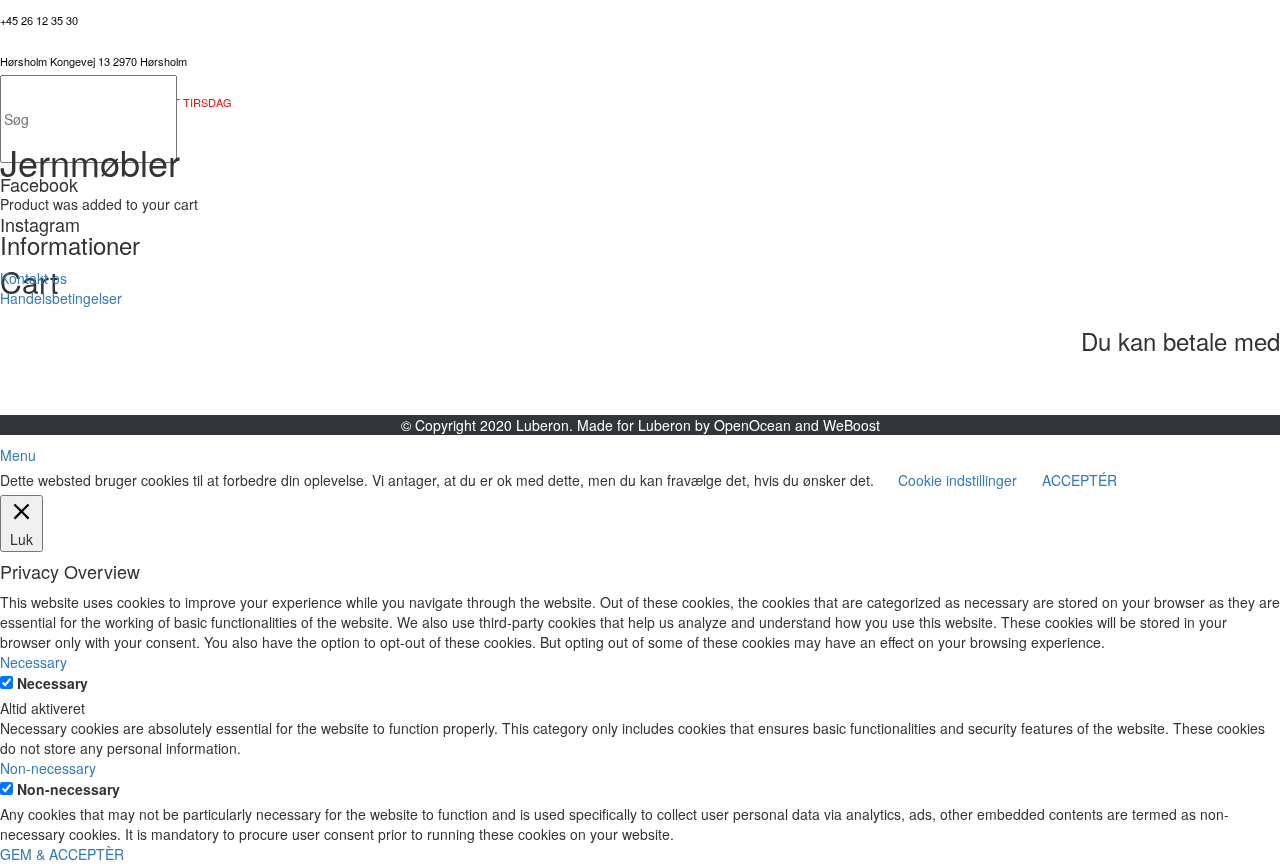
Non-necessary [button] (48, 768)
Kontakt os (33, 278)
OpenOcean (752, 425)
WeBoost (851, 425)
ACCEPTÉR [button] (1079, 480)
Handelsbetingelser (61, 298)
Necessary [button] (33, 662)
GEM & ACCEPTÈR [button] (62, 854)
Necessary (52, 683)
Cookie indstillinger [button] (957, 480)
